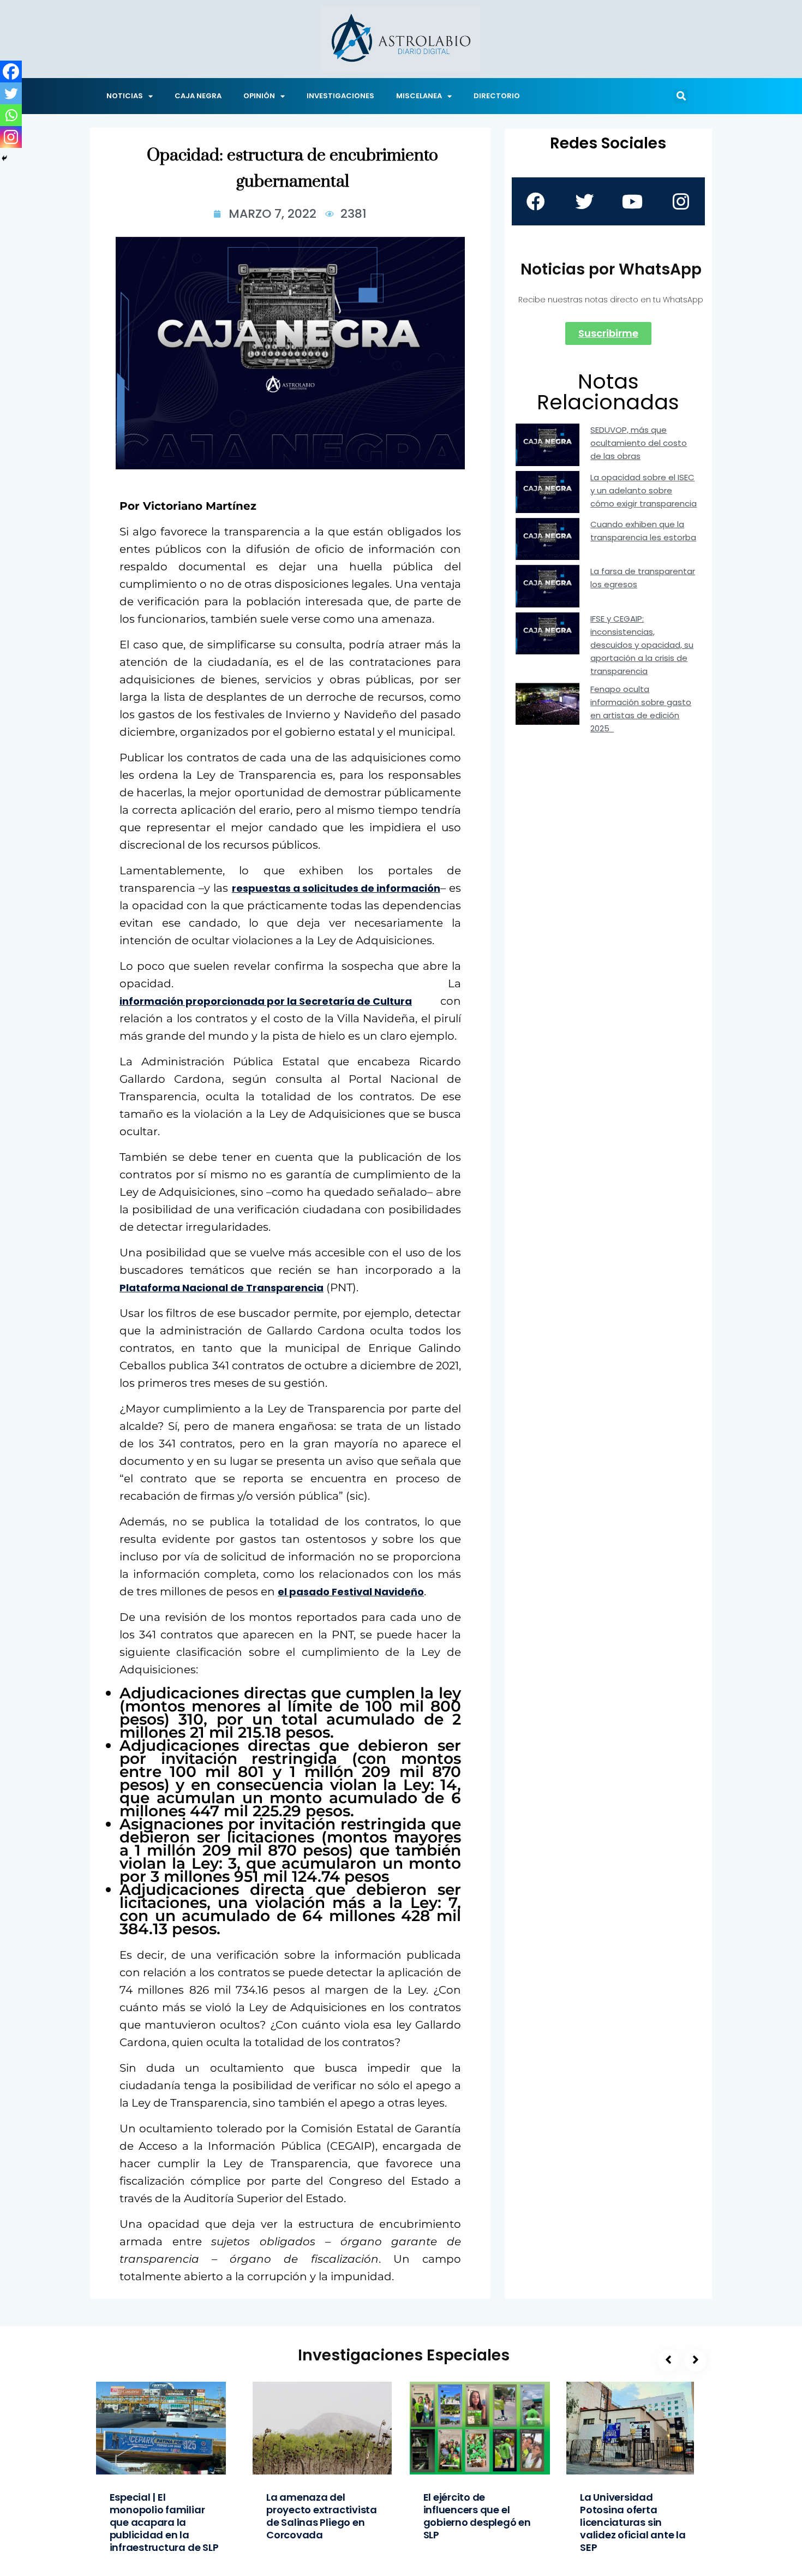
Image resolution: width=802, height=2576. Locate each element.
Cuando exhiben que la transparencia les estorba (643, 531)
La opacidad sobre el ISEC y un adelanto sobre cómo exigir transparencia (644, 490)
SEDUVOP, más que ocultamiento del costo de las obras (639, 443)
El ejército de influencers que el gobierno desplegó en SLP (477, 2516)
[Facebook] (11, 71)
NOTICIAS (125, 96)
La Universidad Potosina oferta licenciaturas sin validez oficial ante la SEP (633, 2522)
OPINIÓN (259, 96)
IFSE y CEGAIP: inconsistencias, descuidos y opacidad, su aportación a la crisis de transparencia (642, 645)
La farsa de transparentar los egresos (643, 578)
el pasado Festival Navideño (351, 1592)
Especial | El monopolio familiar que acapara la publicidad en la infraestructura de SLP (164, 2522)
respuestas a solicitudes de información (336, 888)
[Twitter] (11, 93)
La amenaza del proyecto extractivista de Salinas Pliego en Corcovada (322, 2516)
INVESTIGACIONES (340, 96)
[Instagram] (11, 137)
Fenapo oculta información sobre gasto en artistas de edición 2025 (641, 709)
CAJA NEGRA (198, 96)
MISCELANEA (419, 96)
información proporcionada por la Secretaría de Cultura (266, 1001)
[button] (681, 96)
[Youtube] (632, 201)
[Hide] (4, 158)
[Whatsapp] (11, 115)
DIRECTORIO (497, 96)
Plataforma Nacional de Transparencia (222, 1288)
